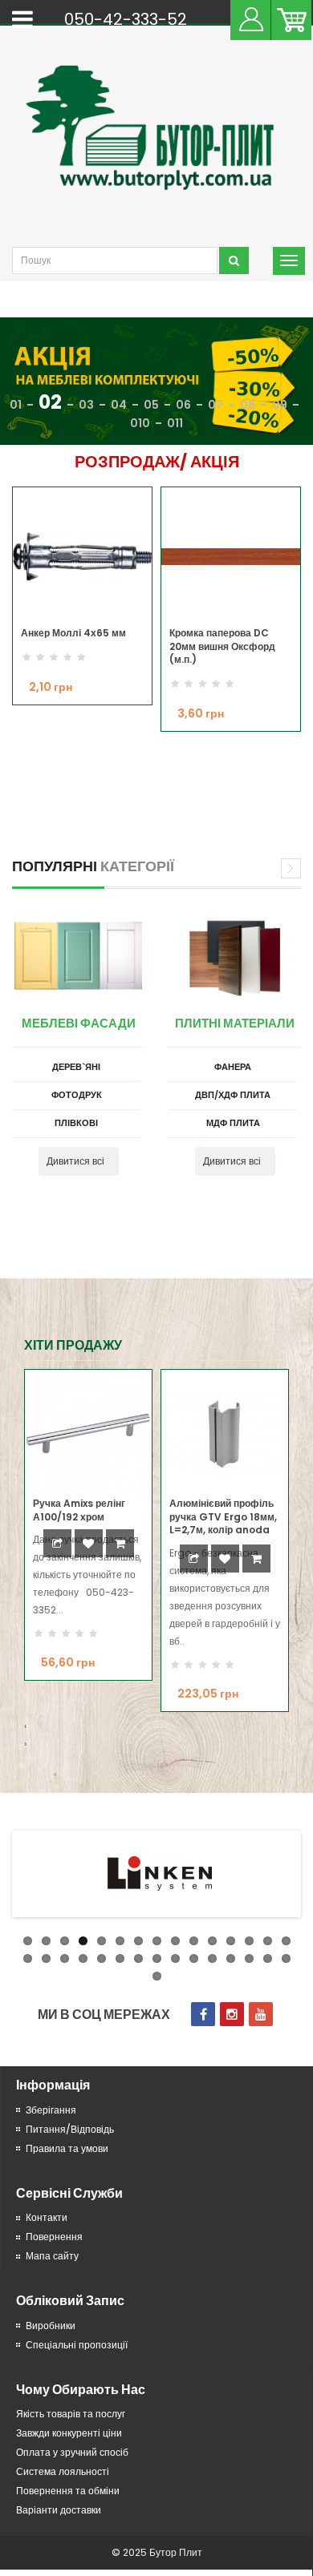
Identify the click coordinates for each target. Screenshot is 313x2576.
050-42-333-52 (126, 19)
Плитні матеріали (235, 1023)
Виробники (51, 2326)
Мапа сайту (52, 2256)
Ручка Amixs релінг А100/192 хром (79, 1510)
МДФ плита (233, 1123)
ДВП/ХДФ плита (233, 1095)
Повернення (54, 2237)
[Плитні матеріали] (235, 956)
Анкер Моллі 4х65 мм (73, 633)
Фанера (233, 1067)
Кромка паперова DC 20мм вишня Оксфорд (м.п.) (222, 646)
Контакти (47, 2217)
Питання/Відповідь (70, 2129)
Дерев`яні (76, 1067)
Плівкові (76, 1123)
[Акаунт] (251, 18)
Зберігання (51, 2110)
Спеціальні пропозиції (77, 2345)
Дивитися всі (75, 1161)
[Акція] (156, 382)
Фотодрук (77, 1095)
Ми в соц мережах (104, 2015)
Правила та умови (67, 2148)
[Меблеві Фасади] (78, 956)
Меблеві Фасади (79, 1023)
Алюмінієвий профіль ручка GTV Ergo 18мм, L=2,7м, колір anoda (223, 1516)
